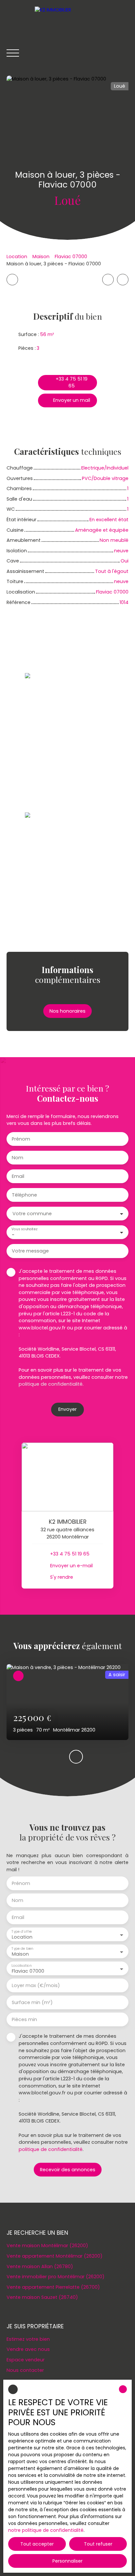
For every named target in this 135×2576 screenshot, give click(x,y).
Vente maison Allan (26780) (40, 2266)
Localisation (21, 1966)
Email (18, 1176)
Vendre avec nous (28, 2349)
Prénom (21, 1139)
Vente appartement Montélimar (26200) (55, 2256)
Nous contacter (25, 2370)
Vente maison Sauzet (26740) (42, 2297)
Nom (18, 1158)
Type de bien (22, 1949)
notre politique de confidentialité (46, 2530)
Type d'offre (22, 1932)
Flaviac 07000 (71, 257)
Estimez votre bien (28, 2339)
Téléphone (24, 1195)
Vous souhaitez (24, 1229)
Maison (41, 257)
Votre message (30, 1251)
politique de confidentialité (51, 1384)
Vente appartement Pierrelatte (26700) (53, 2287)
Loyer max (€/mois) (36, 1985)
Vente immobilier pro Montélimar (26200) (56, 2277)
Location (17, 257)
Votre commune (32, 1214)
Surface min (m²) (32, 2002)
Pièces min (24, 2019)
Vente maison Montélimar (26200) (47, 2246)
